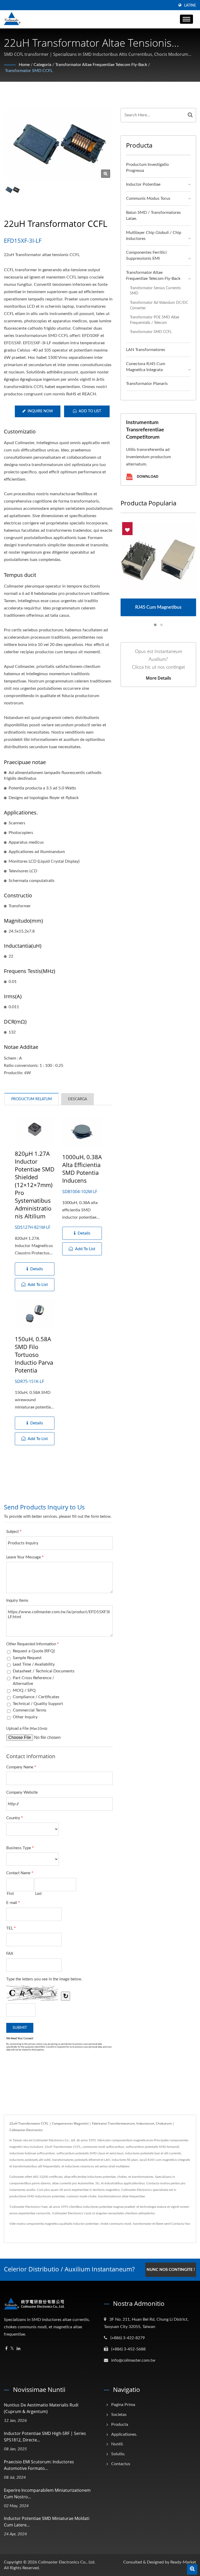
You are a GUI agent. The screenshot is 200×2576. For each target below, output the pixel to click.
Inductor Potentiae (143, 184)
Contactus (121, 2464)
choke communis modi (116, 2224)
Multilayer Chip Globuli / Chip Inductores (154, 236)
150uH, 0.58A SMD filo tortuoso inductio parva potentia (34, 1354)
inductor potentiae (86, 2224)
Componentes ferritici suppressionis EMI (146, 255)
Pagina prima (123, 2405)
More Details (158, 678)
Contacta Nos (181, 2224)
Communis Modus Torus (148, 198)
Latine (190, 5)
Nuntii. (117, 2444)
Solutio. (118, 2454)
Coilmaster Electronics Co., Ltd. (67, 2562)
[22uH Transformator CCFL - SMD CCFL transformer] (106, 174)
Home (24, 65)
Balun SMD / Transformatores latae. (153, 216)
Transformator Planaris (147, 384)
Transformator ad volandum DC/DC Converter (159, 305)
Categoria (42, 65)
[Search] (190, 115)
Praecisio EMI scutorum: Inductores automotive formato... (39, 2465)
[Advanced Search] (192, 2569)
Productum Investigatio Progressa (147, 168)
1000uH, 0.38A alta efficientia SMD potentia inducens (82, 1169)
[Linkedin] (18, 2349)
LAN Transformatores (146, 350)
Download (147, 477)
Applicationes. (124, 2434)
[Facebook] (6, 2349)
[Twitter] (12, 2349)
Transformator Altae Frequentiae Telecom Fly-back (101, 65)
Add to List (90, 411)
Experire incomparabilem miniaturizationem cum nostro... (47, 2493)
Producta (120, 2424)
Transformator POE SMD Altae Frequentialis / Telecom (155, 320)
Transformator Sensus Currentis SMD (155, 291)
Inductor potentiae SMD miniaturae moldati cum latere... (47, 2522)
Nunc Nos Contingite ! (171, 2270)
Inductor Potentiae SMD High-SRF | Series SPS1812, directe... (45, 2437)
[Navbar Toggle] (186, 19)
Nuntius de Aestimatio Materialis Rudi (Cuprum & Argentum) (41, 2408)
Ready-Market (183, 2562)
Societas (119, 2415)
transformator (142, 2224)
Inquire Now (40, 411)
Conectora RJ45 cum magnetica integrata (146, 367)
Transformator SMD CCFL (29, 71)
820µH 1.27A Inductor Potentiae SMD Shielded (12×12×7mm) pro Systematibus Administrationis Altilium (35, 1185)
